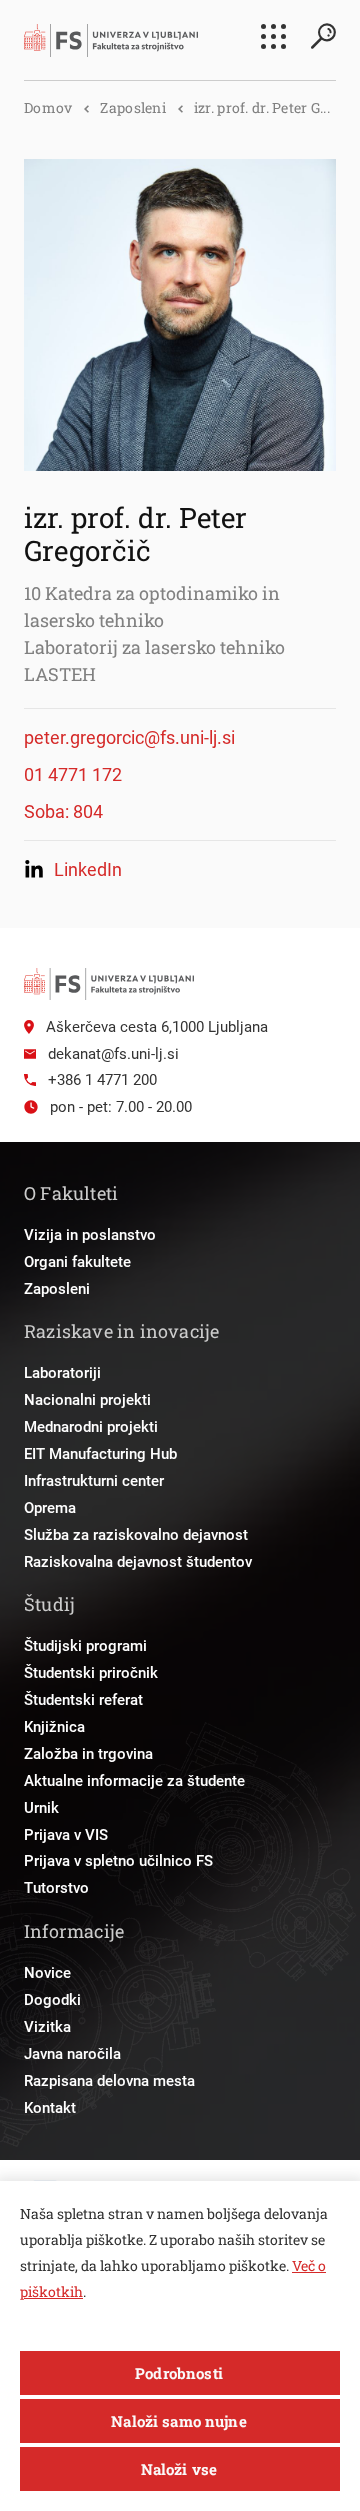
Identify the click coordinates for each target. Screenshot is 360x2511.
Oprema (50, 1508)
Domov (48, 107)
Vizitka (47, 2027)
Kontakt (50, 2108)
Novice (47, 1973)
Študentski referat (83, 1700)
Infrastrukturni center (94, 1481)
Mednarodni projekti (91, 1427)
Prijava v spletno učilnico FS (118, 1861)
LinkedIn (88, 869)
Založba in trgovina (88, 1754)
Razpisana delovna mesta (109, 2081)
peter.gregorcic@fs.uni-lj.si (129, 737)
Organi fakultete (77, 1262)
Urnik (41, 1808)
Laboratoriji (62, 1373)
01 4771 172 (73, 774)
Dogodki (52, 2000)
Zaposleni (133, 107)
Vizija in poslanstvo (90, 1235)
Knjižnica (54, 1727)
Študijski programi (85, 1646)
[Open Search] (323, 36)
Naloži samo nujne (179, 2421)
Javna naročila (72, 2054)
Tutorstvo (56, 1888)
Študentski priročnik (91, 1673)
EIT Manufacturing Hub (100, 1454)
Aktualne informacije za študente (134, 1781)
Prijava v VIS (66, 1835)
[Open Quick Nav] (273, 36)
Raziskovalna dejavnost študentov (138, 1562)
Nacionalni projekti (87, 1400)
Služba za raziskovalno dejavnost (136, 1535)
